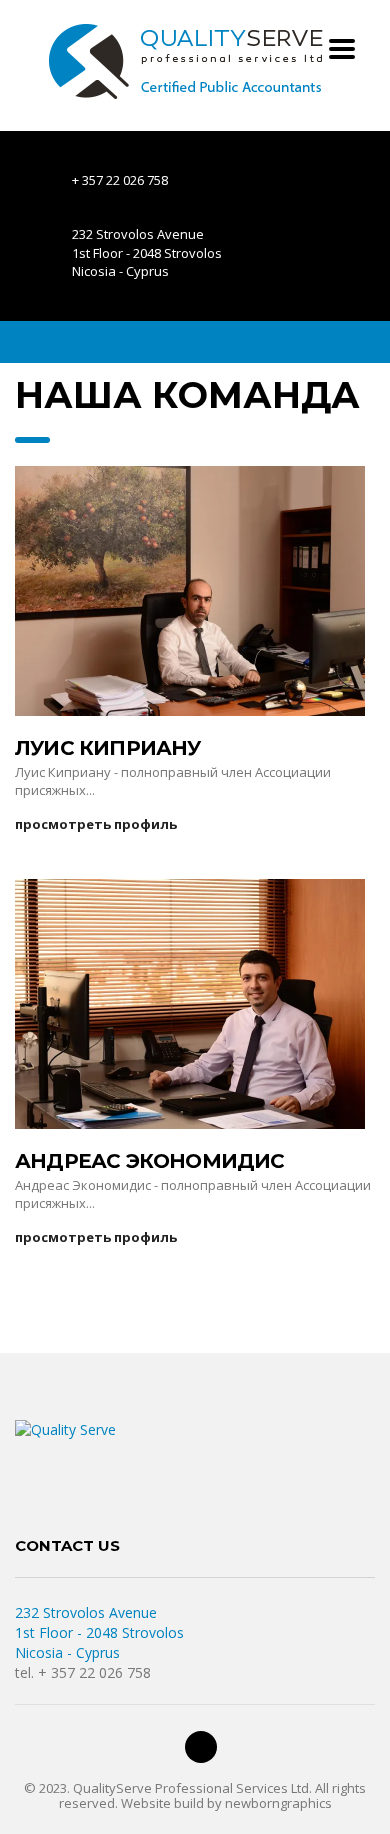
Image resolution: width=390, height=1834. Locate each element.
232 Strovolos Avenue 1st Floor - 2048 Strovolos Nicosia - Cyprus (99, 1632)
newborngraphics (278, 1803)
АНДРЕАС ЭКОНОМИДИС (150, 1161)
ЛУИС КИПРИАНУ (108, 748)
